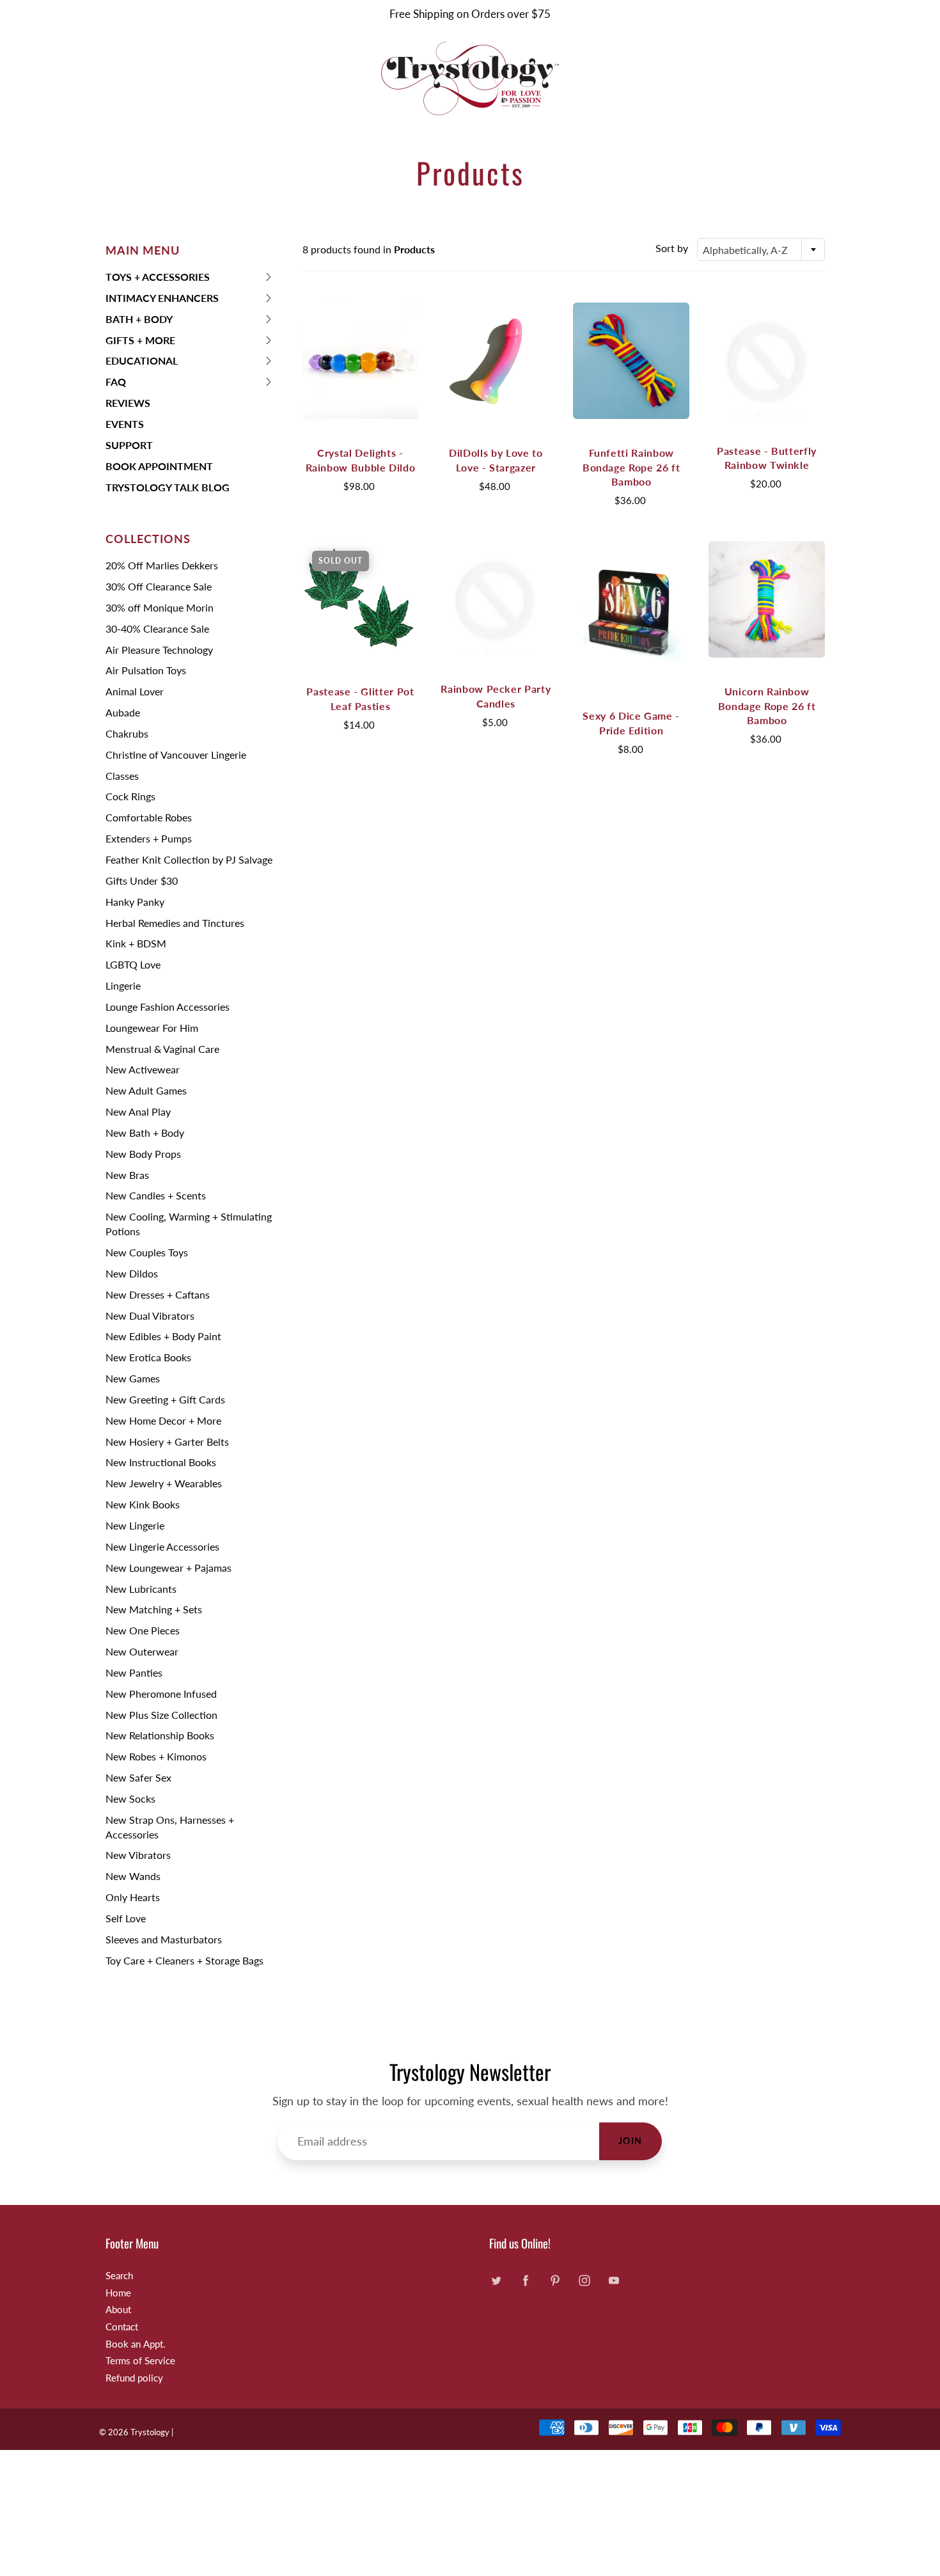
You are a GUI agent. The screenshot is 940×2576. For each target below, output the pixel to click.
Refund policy (134, 2378)
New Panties (134, 1672)
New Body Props (143, 1154)
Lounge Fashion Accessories (168, 1007)
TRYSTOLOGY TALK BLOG (168, 487)
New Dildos (132, 1273)
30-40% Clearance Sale (157, 628)
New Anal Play (138, 1111)
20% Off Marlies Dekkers (162, 565)
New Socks (130, 1798)
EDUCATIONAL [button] (142, 363)
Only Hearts (133, 1897)
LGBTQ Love (133, 964)
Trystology (150, 2432)
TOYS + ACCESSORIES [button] (158, 279)
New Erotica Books (148, 1357)
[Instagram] (584, 2281)
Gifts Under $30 (142, 881)
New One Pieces (143, 1630)
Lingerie (123, 985)
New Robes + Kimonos (156, 1756)
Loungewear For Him (152, 1028)
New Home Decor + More (163, 1420)
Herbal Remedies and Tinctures (175, 923)
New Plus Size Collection (161, 1715)
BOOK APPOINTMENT (159, 466)
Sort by (672, 248)
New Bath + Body (145, 1133)
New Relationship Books (160, 1735)
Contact (122, 2327)
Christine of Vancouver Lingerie (176, 755)
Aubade (123, 712)
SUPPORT (129, 445)
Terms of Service (140, 2361)
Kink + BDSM (136, 943)
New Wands (133, 1876)
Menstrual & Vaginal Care (162, 1049)
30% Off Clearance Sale (159, 586)
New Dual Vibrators (150, 1316)
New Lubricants (141, 1589)
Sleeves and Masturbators (164, 1939)
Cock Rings (130, 796)
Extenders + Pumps (149, 838)
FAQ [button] (126, 384)
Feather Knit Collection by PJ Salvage (189, 859)
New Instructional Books (161, 1462)
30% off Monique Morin (160, 607)
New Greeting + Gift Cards (165, 1399)
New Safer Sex (138, 1777)
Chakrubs (127, 733)
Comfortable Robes (149, 817)
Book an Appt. (136, 2344)
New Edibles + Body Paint (163, 1336)
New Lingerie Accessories (162, 1546)
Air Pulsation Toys (146, 670)
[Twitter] (496, 2281)
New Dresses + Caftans (158, 1294)
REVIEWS (128, 403)
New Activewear (143, 1069)
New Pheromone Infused (161, 1694)
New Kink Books (143, 1504)
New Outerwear (142, 1651)
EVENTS (125, 424)
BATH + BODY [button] (139, 321)
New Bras (127, 1175)
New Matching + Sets (154, 1609)
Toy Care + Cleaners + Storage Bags (184, 1960)
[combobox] (761, 249)
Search (119, 2276)
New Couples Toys (147, 1252)
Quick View (360, 360)
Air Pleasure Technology (159, 650)
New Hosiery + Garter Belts (167, 1442)
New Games (133, 1378)
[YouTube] (614, 2281)
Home (118, 2293)
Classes (122, 776)
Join (631, 2141)
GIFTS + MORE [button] (140, 343)
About (118, 2310)
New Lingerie (135, 1525)
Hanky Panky (135, 902)
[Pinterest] (555, 2281)
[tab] (190, 277)
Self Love (126, 1918)
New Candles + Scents (156, 1195)
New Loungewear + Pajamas (168, 1568)
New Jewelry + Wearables (164, 1483)
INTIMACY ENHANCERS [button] (162, 300)
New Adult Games (146, 1090)
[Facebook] (525, 2281)
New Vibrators (138, 1855)
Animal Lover (135, 691)
